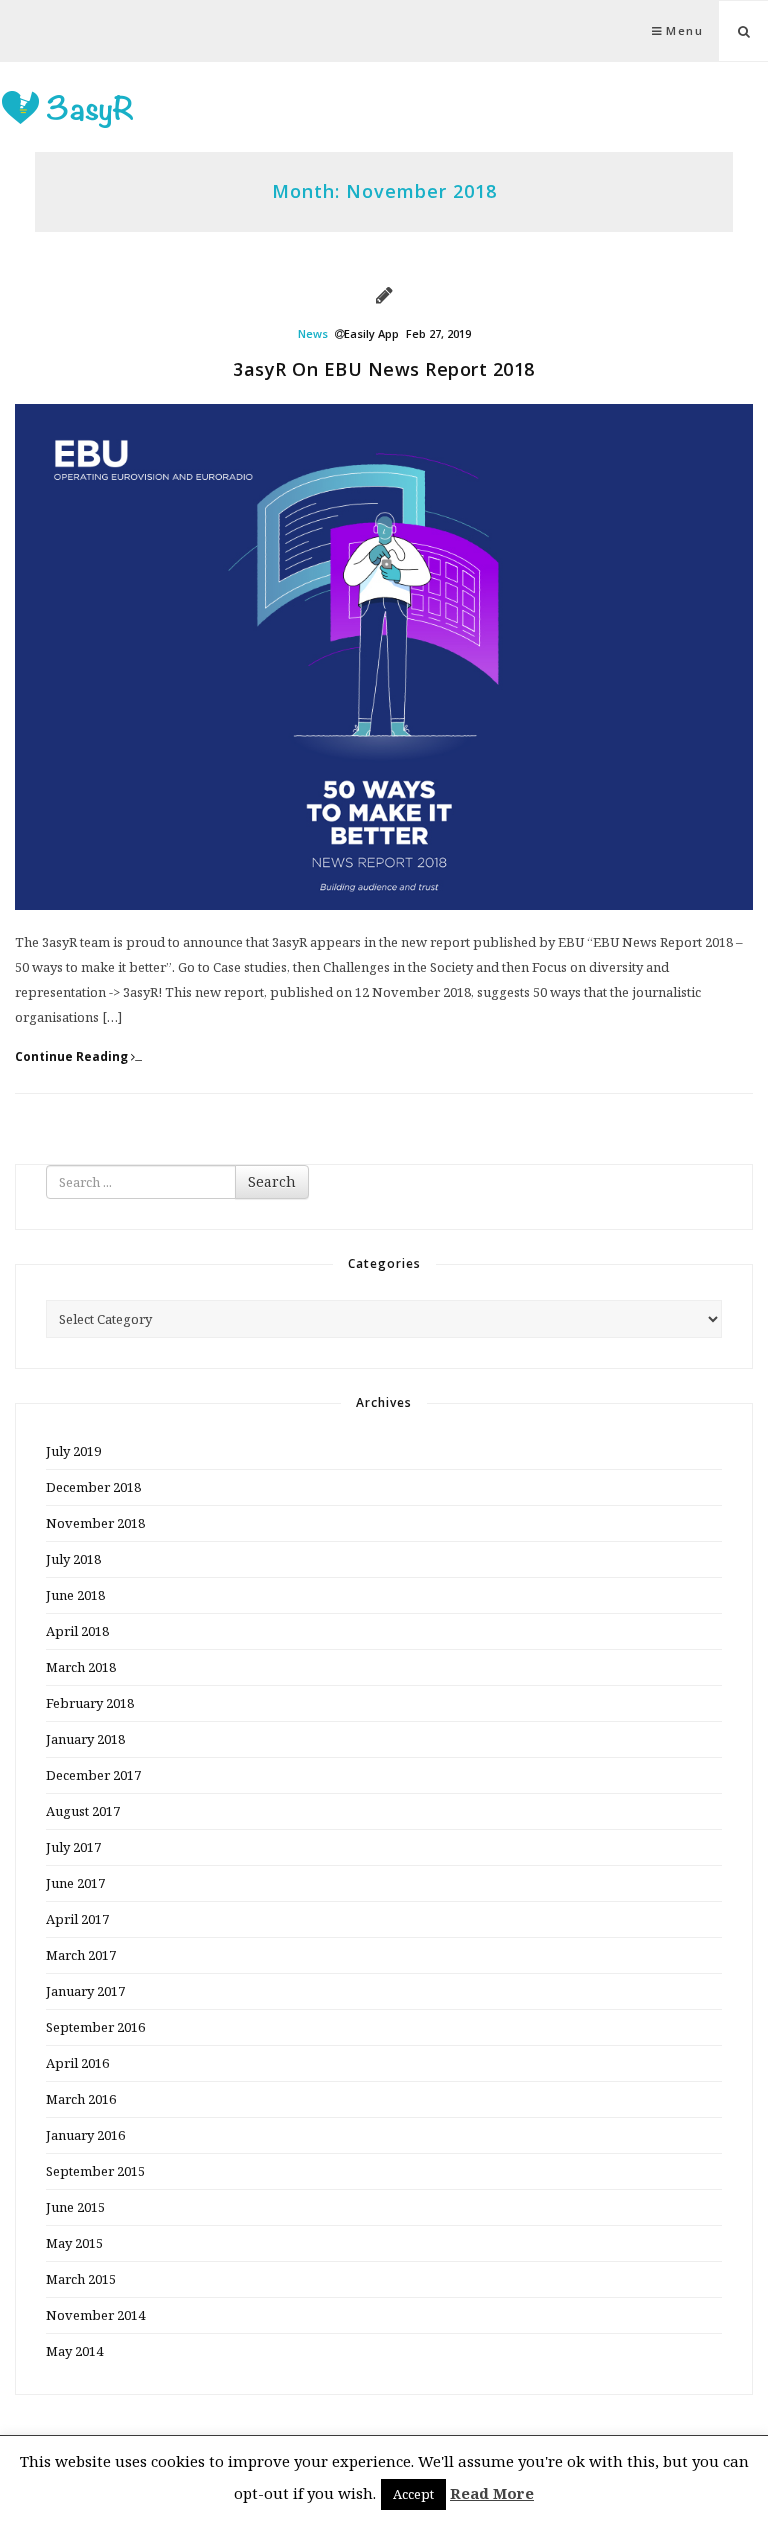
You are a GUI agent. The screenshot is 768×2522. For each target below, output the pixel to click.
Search (272, 1181)
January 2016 (85, 2135)
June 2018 (75, 1595)
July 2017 (73, 1847)
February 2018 (90, 1703)
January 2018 (85, 1739)
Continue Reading (73, 1057)
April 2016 (77, 2063)
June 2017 (75, 1883)
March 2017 (81, 1955)
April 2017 (77, 1919)
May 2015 (74, 2243)
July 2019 (73, 1451)
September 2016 (95, 2027)
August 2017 (83, 1811)
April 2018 (77, 1631)
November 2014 (95, 2315)
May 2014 (74, 2351)
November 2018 (95, 1523)
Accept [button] (413, 2494)
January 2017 (85, 1991)
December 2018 (93, 1487)
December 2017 (93, 1775)
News (313, 333)
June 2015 (75, 2207)
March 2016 (81, 2099)
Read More (492, 2493)
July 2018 (73, 1559)
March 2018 (81, 1667)
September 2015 (95, 2171)
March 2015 (81, 2279)
